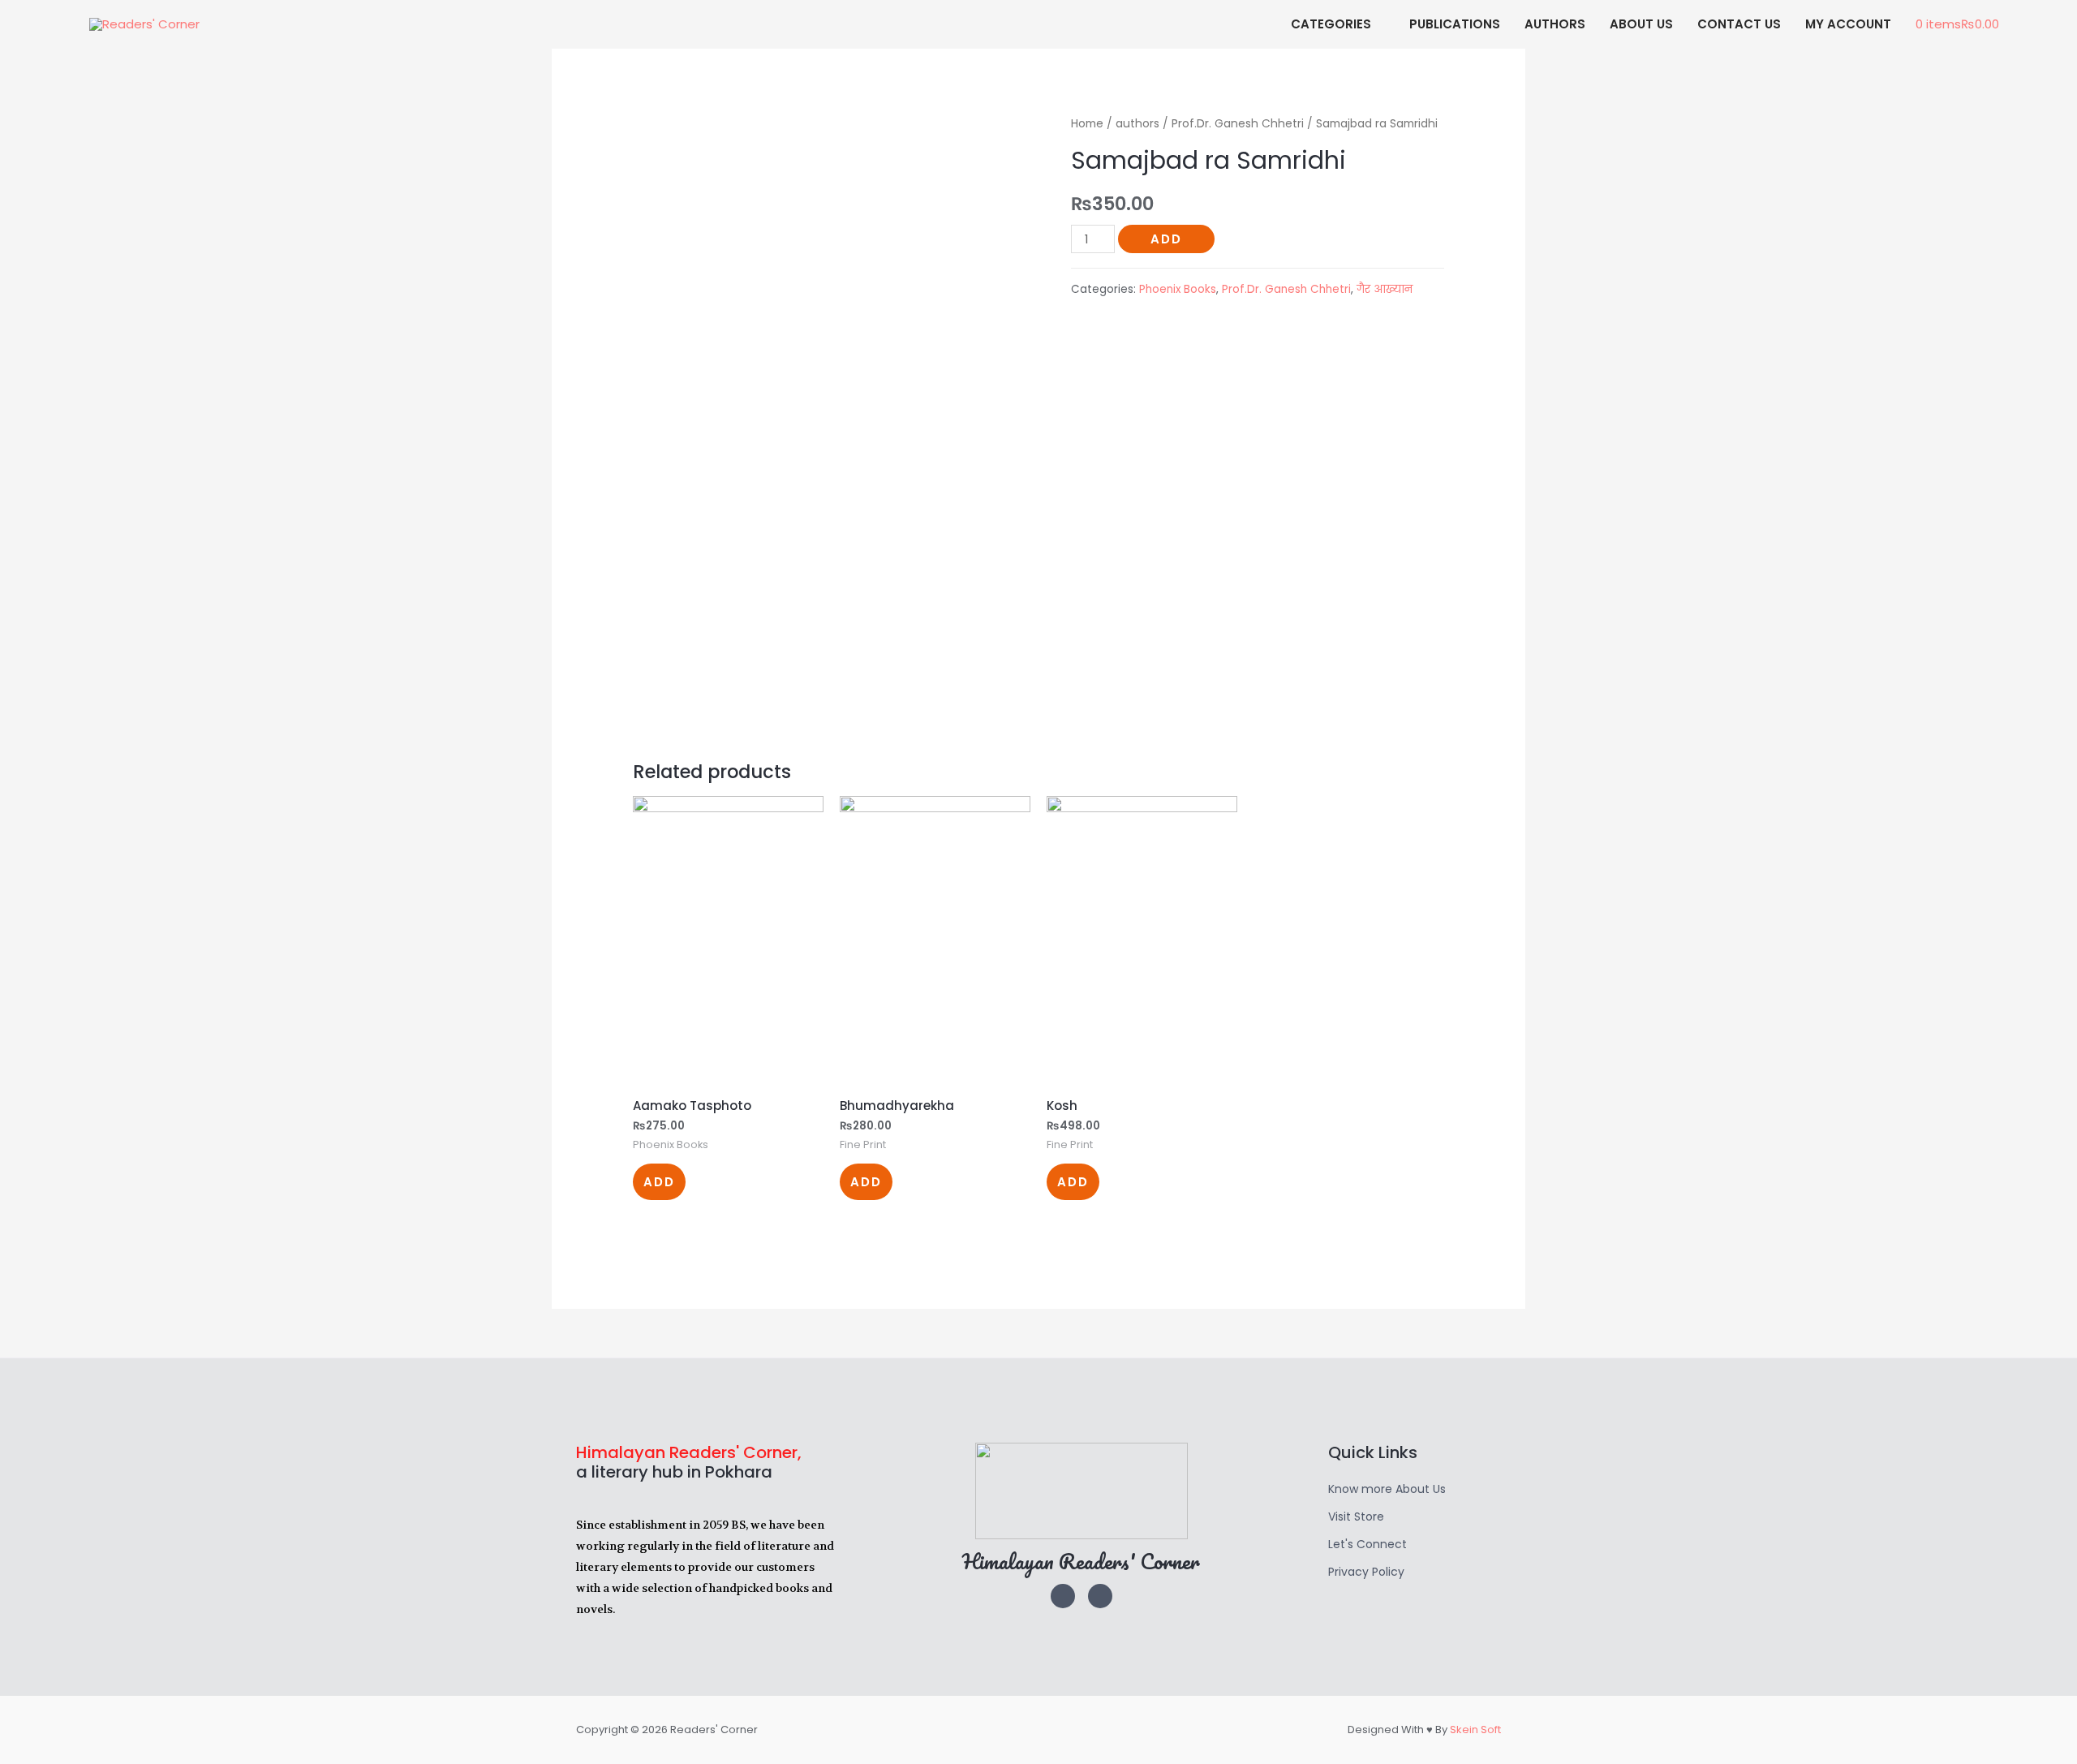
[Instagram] (1063, 1596)
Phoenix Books (1178, 289)
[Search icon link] (2030, 24)
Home (1087, 124)
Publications (1455, 24)
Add (1166, 239)
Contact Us (1739, 24)
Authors (1555, 24)
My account (1848, 24)
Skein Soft (1475, 1730)
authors (1137, 124)
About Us (1641, 24)
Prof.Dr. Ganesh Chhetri (1238, 124)
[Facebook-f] (1100, 1596)
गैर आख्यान (1385, 289)
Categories (1331, 24)
